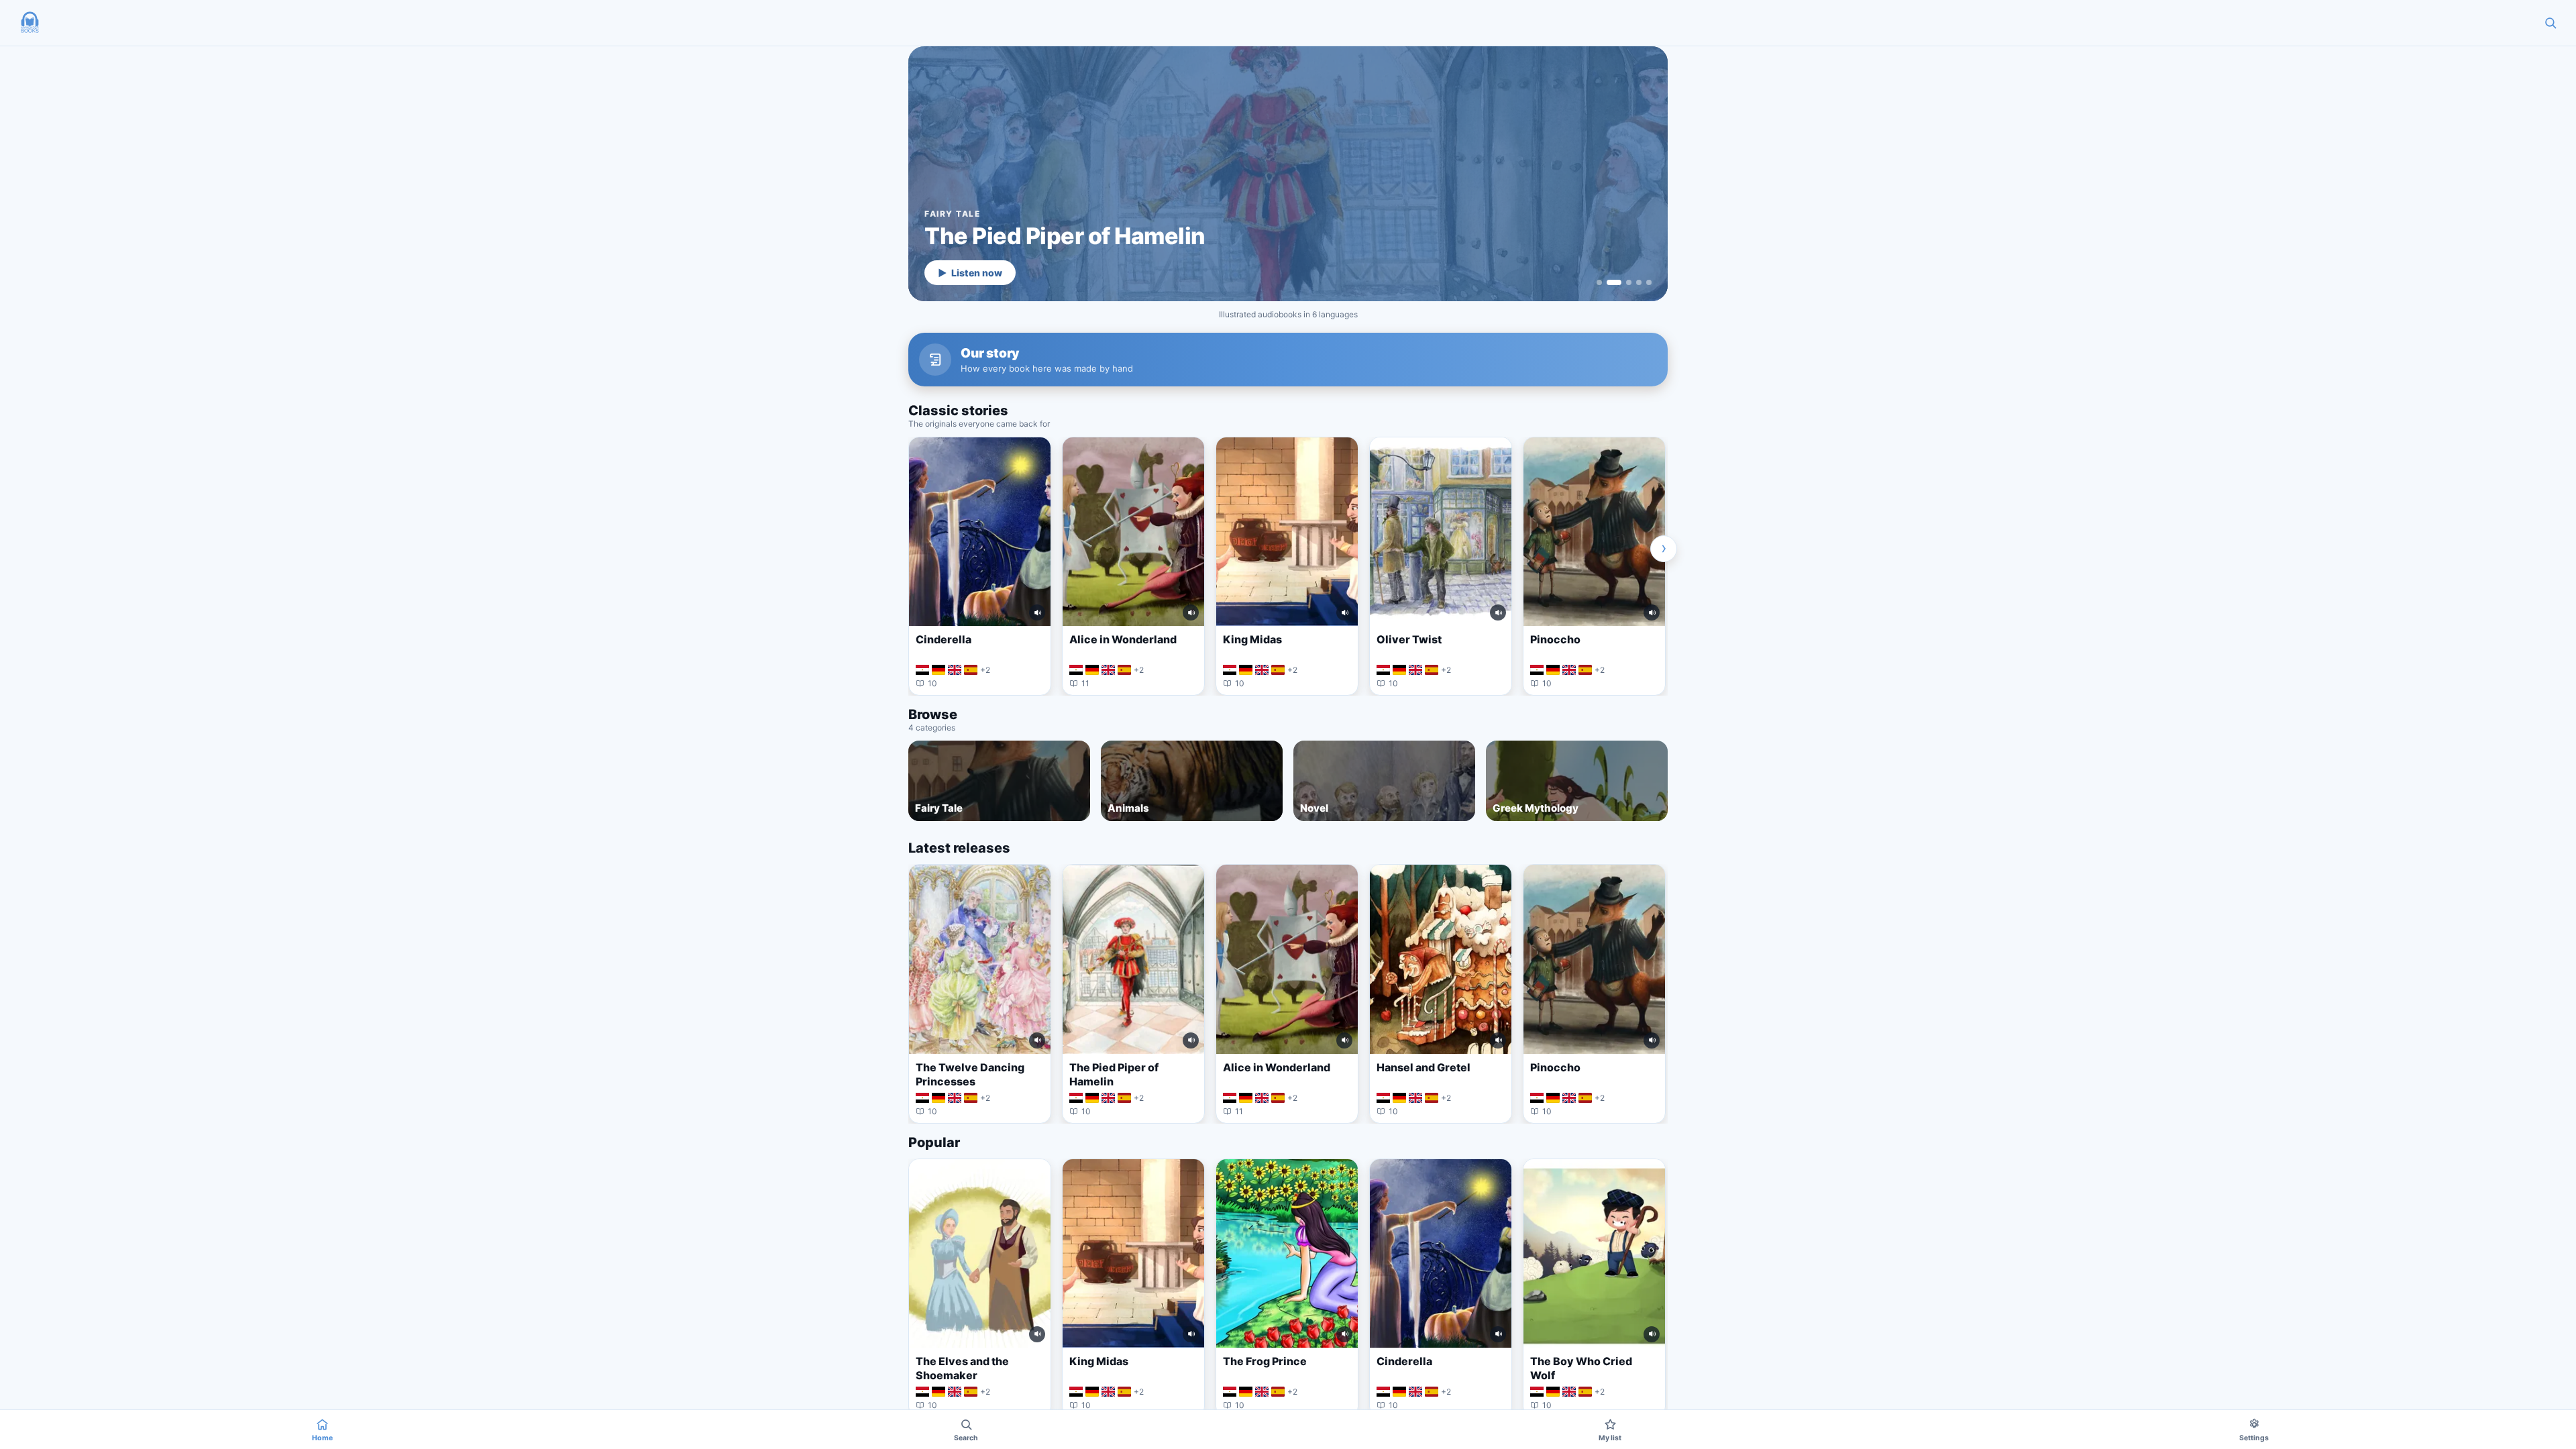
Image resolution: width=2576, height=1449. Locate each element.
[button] (30, 23)
